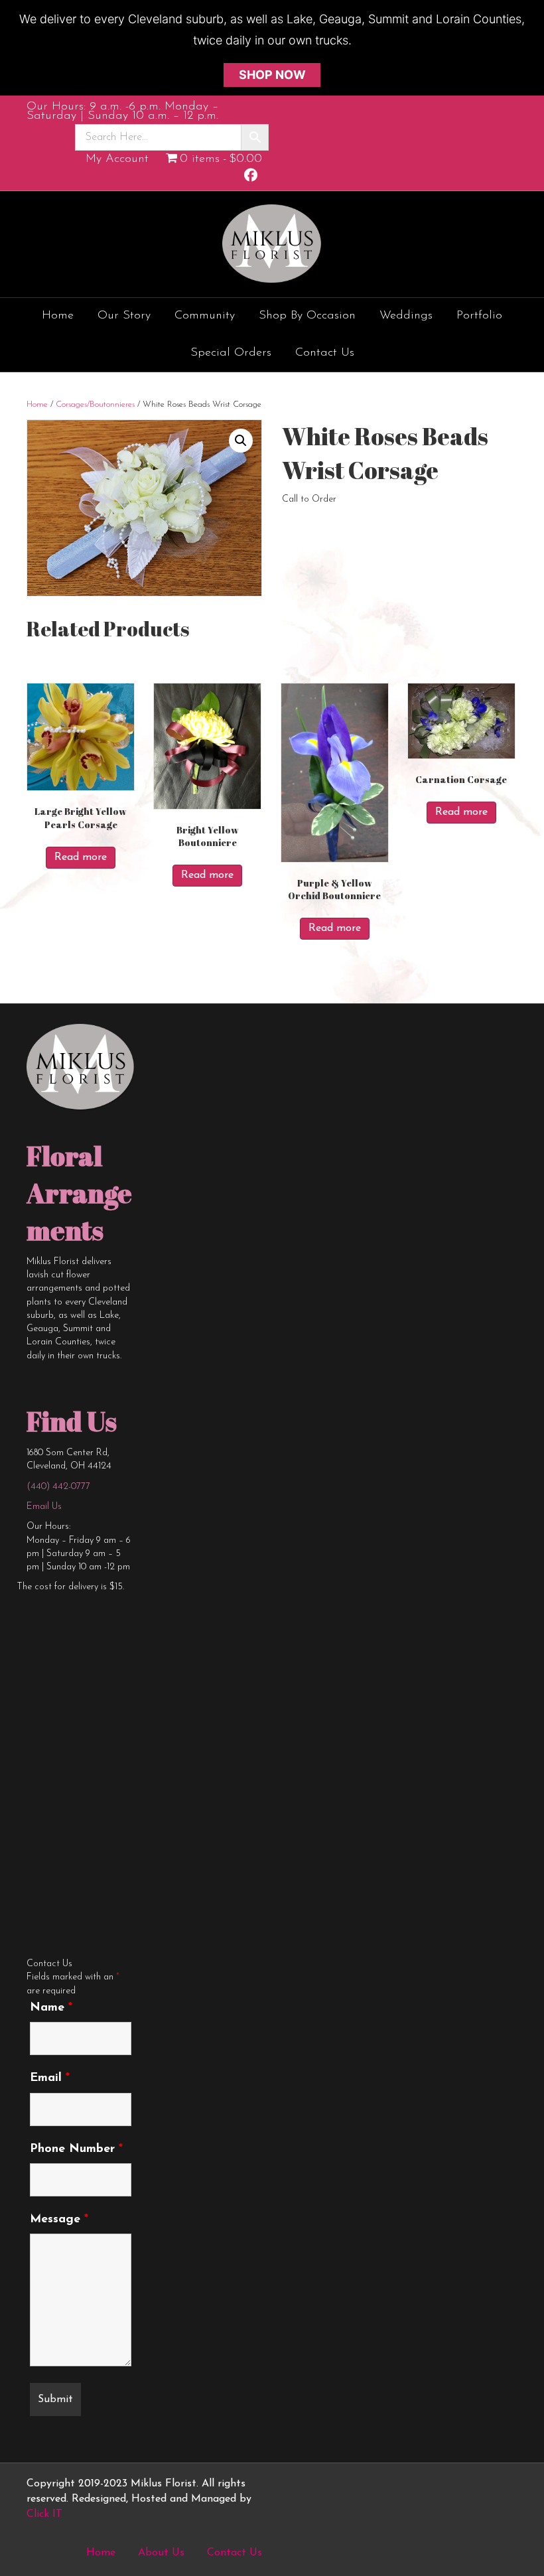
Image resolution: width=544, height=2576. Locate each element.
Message (59, 2220)
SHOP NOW (272, 75)
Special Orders (231, 353)
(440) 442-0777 (58, 1487)
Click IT (44, 2514)
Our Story (124, 316)
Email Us (44, 1507)
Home (58, 316)
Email (50, 2078)
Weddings (406, 316)
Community (205, 316)
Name (51, 2008)
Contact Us (325, 353)
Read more (81, 857)
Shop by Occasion (307, 316)
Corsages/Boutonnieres (95, 404)
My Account (117, 159)
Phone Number (76, 2149)
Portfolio (479, 316)
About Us (161, 2553)
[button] (241, 441)
